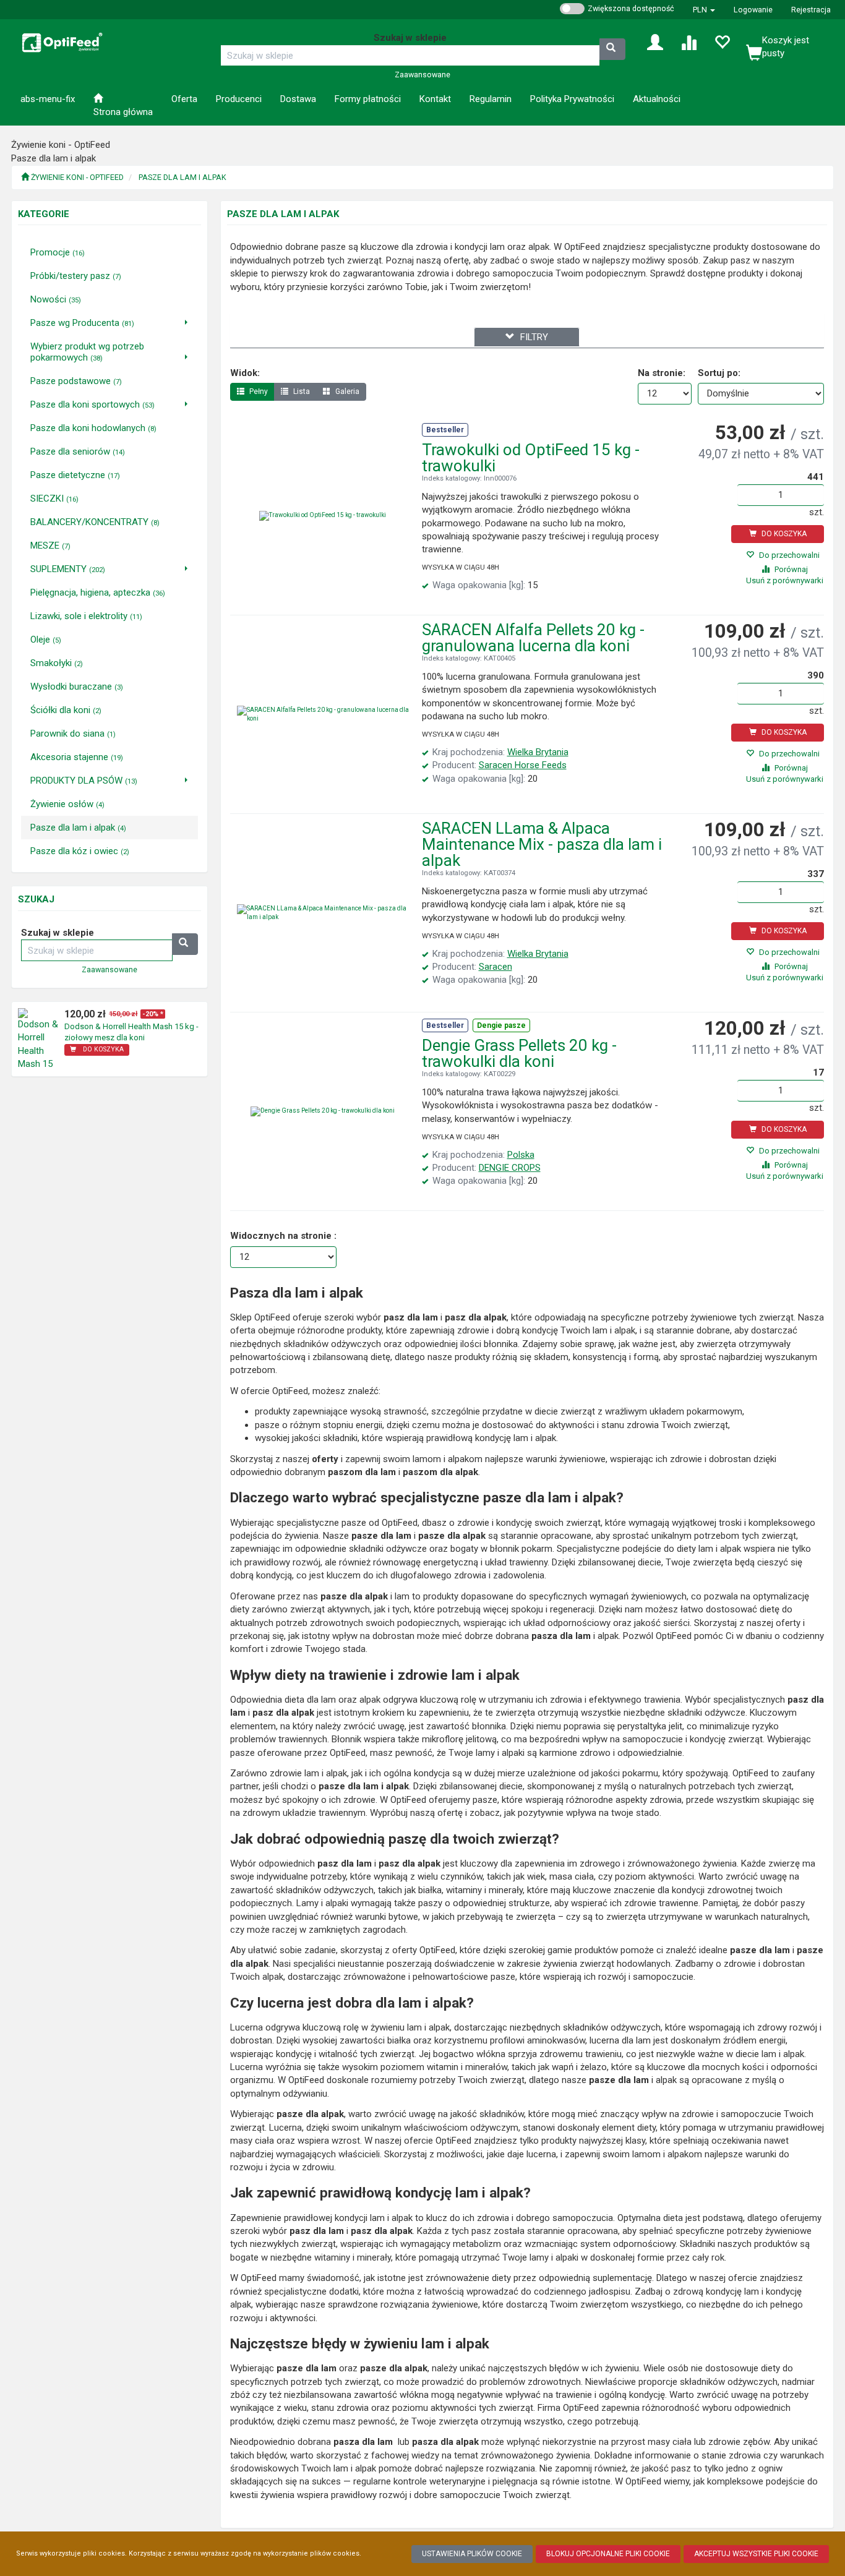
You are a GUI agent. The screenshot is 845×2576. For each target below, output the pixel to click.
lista (301, 392)
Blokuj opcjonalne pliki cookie (608, 2554)
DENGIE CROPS (510, 1168)
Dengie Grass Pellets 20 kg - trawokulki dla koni (519, 1053)
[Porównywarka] (688, 41)
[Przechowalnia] (722, 41)
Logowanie (753, 10)
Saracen (495, 967)
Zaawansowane (422, 75)
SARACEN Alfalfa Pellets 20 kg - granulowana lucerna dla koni (533, 638)
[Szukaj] (612, 49)
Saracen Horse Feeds (523, 765)
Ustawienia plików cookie (472, 2554)
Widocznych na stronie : (283, 1236)
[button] (704, 10)
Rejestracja (811, 10)
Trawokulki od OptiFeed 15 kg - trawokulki (531, 458)
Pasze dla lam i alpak (182, 177)
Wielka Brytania (538, 752)
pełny (258, 392)
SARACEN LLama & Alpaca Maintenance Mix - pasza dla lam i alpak (542, 844)
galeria (346, 392)
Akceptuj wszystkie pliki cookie (756, 2554)
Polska (521, 1155)
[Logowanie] (655, 41)
